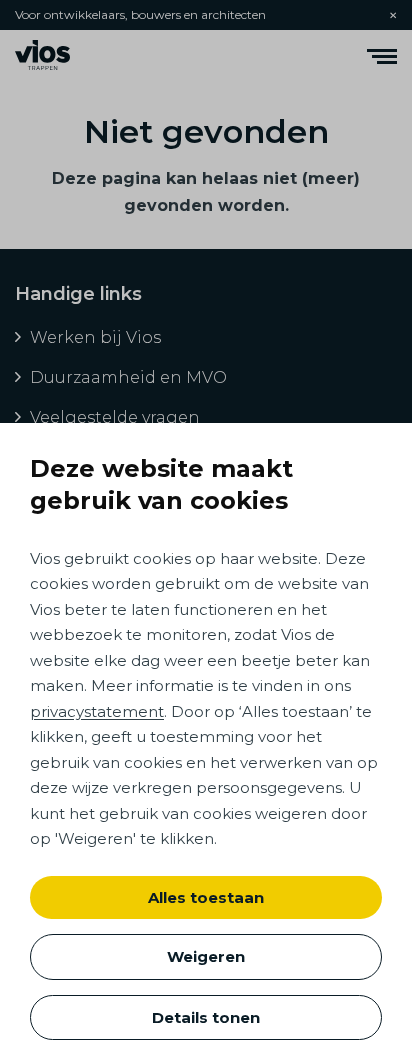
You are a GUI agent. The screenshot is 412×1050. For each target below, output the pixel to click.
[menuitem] (206, 337)
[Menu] (382, 54)
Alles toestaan (206, 897)
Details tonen (206, 1017)
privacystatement (97, 711)
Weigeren (206, 956)
